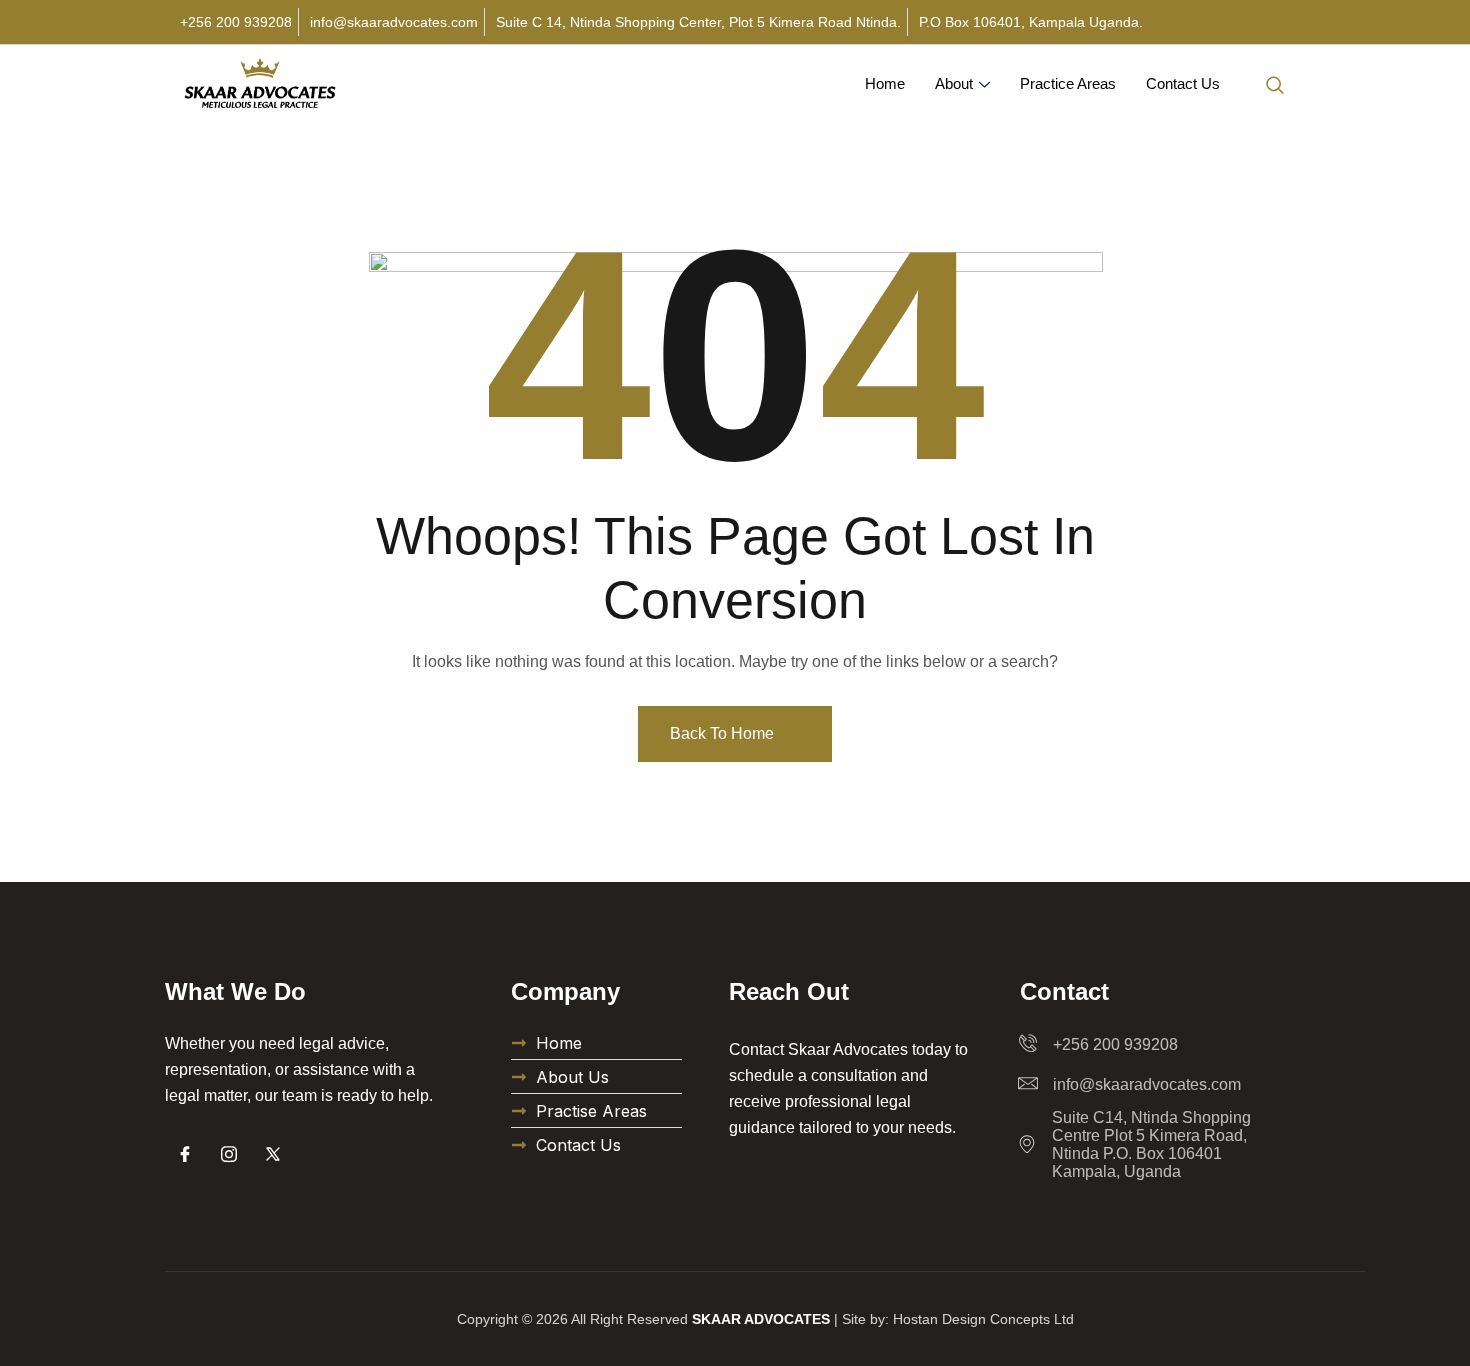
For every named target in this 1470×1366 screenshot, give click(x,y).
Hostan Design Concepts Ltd (983, 1319)
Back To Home (724, 733)
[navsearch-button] (1275, 84)
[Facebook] (185, 1154)
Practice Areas (1068, 83)
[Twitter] (273, 1154)
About (954, 83)
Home (885, 83)
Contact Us (1183, 83)
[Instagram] (229, 1154)
